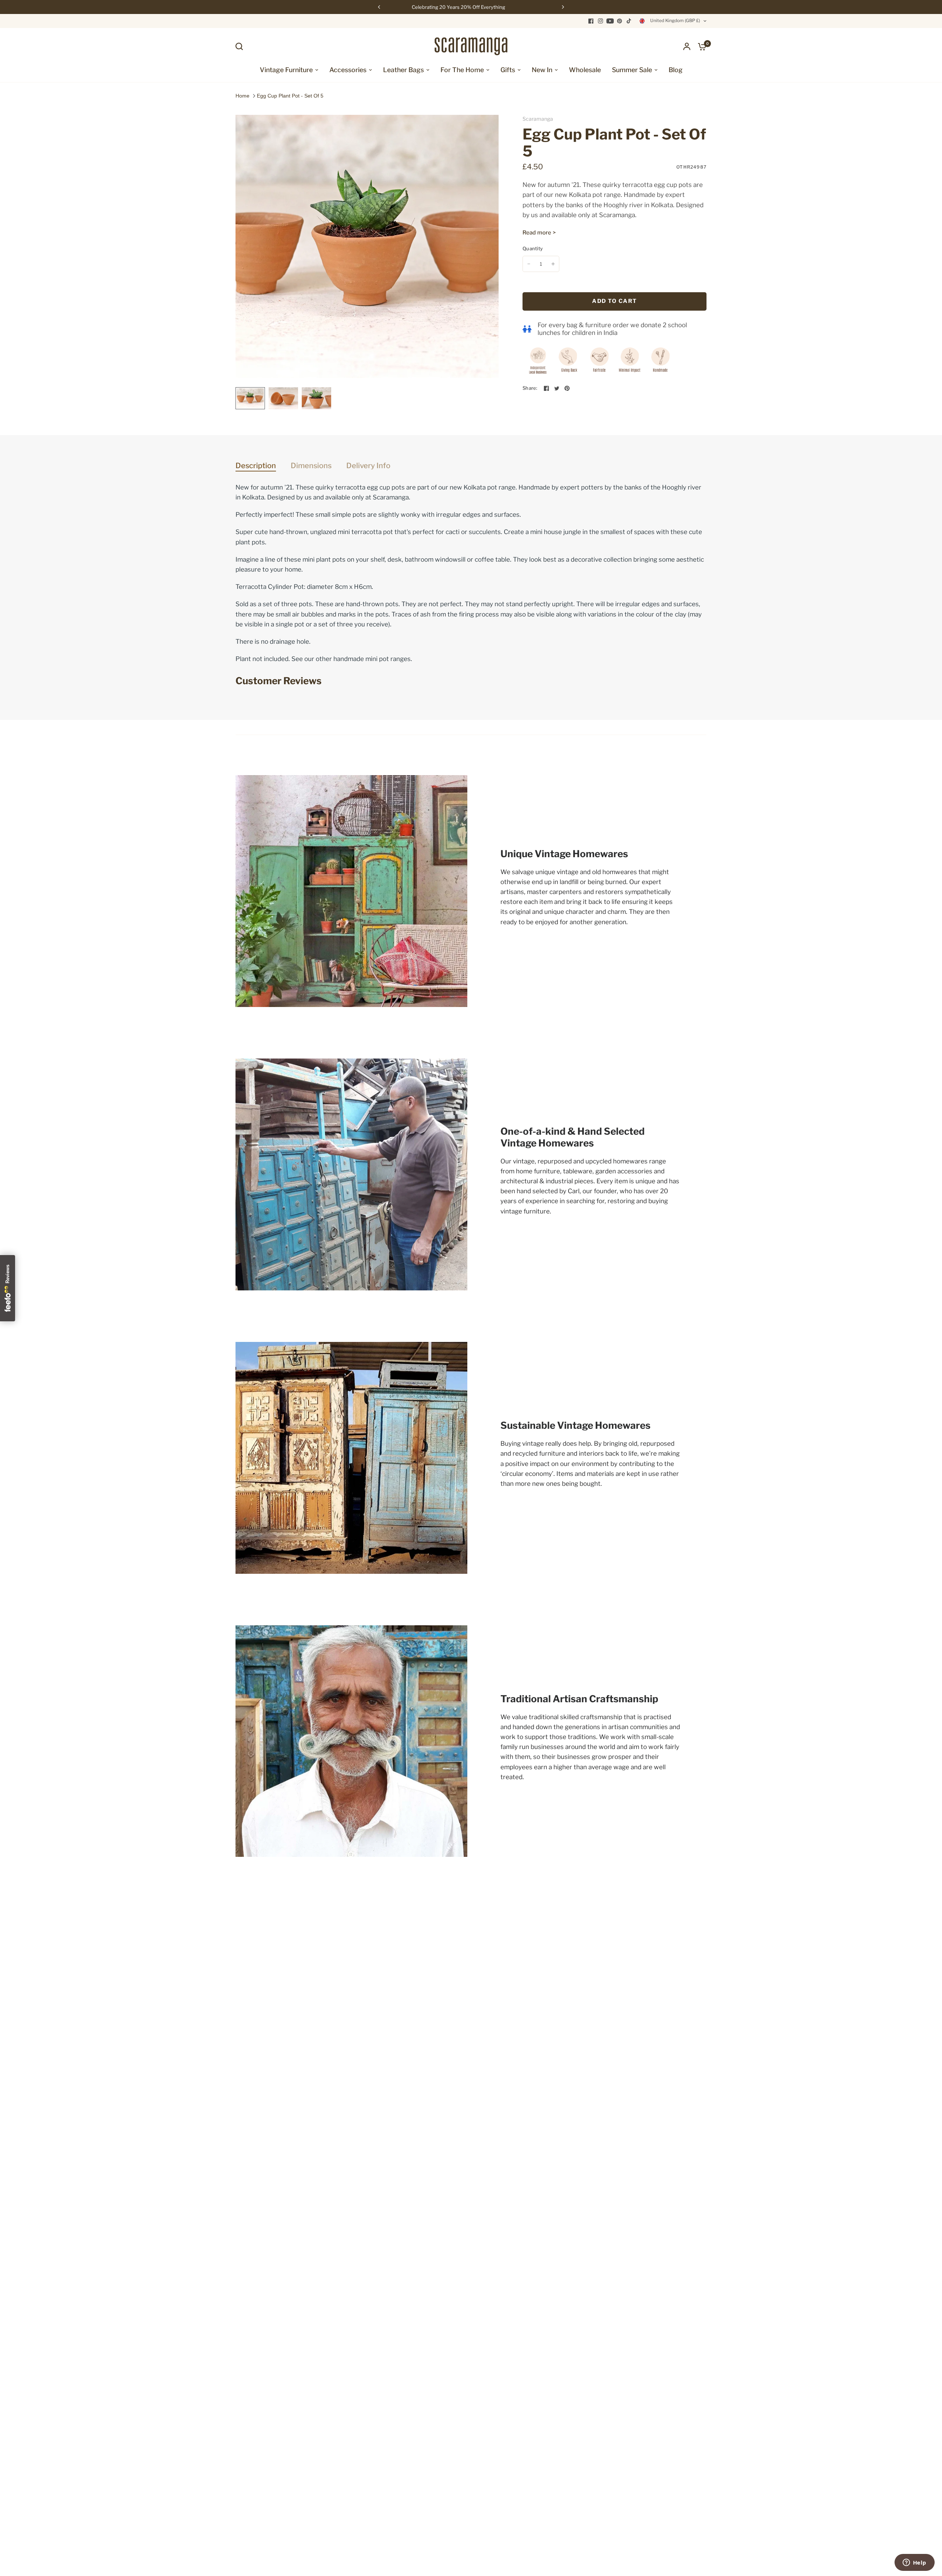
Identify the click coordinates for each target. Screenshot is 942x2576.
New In (542, 70)
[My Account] (687, 46)
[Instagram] (601, 21)
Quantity (533, 248)
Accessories (348, 70)
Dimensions (311, 466)
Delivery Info (368, 466)
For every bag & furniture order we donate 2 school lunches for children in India (612, 329)
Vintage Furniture (286, 70)
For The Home (462, 70)
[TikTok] (629, 21)
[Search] (241, 46)
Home (242, 96)
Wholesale (585, 70)
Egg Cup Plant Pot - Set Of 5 (290, 96)
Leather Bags (403, 70)
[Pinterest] (620, 21)
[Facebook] (591, 21)
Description (256, 466)
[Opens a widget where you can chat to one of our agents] (914, 2563)
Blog (676, 70)
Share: (530, 388)
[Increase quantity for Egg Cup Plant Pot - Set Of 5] (553, 264)
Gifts (508, 70)
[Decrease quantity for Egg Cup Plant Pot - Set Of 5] (529, 264)
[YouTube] (610, 21)
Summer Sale (632, 70)
